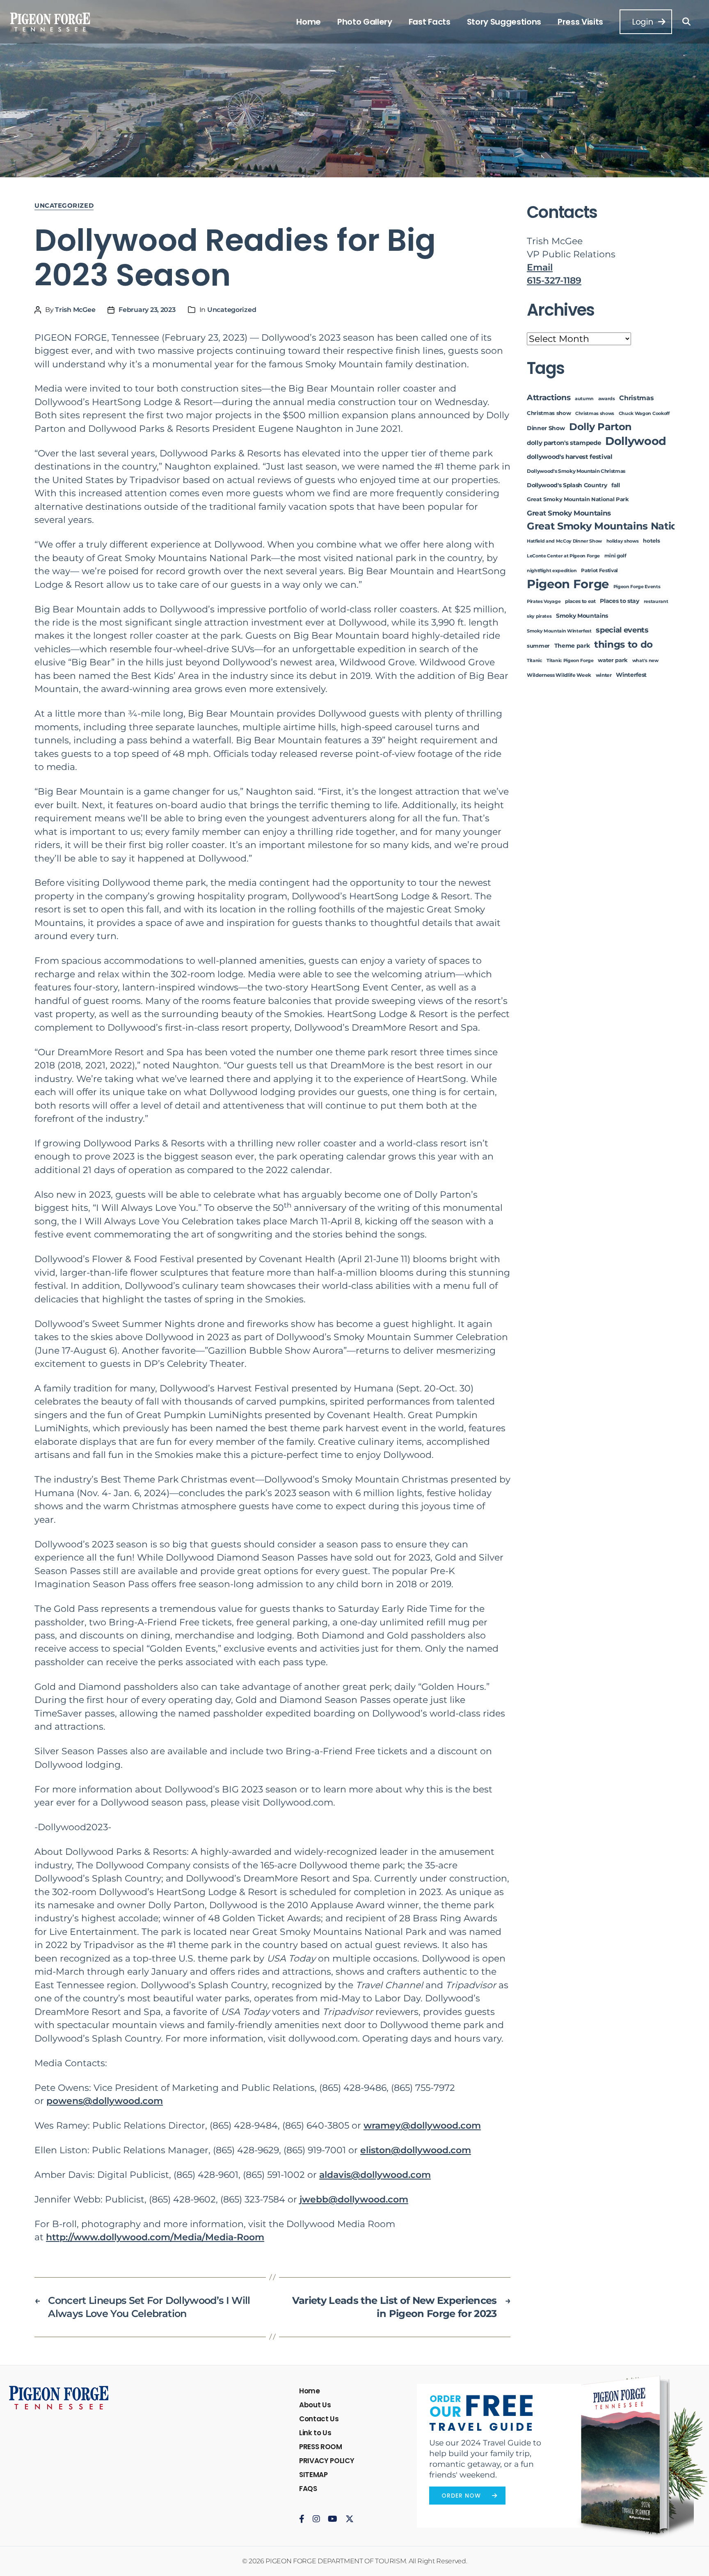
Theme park (572, 646)
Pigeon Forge (568, 584)
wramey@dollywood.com (422, 2126)
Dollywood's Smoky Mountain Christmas (576, 471)
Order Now (461, 2496)
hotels (651, 541)
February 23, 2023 (147, 310)
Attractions (549, 398)
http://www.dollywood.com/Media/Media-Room (155, 2237)
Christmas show (549, 413)
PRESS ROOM (321, 2447)
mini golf (615, 556)
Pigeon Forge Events (637, 587)
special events (622, 630)
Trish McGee (75, 310)
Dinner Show (546, 428)
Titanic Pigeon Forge (570, 661)
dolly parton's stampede (564, 443)
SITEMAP (313, 2475)
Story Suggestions (504, 22)
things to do (623, 644)
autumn (584, 399)
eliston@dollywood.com (416, 2150)
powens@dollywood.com (105, 2101)
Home (309, 22)
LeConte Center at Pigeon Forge (563, 556)
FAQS (308, 2489)
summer (538, 646)
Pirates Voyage (544, 602)
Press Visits (580, 22)
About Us (315, 2405)
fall (616, 485)
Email (540, 267)
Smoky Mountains (582, 616)
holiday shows (623, 541)
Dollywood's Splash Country (567, 485)
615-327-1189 (554, 281)
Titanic (535, 661)
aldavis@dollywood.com (375, 2175)
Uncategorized (64, 206)
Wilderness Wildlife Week (559, 675)
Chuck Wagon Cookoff (644, 414)
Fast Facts (430, 22)
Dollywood (636, 441)
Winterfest (631, 675)
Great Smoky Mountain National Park (578, 499)
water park (613, 660)
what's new (645, 661)
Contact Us (319, 2419)
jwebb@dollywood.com (354, 2199)
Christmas (636, 398)
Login (642, 22)
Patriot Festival (599, 571)
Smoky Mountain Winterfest (559, 631)
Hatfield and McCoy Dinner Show (564, 541)
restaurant (656, 602)
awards (607, 399)
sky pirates (539, 616)
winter (604, 675)
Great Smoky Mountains (569, 513)
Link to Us (315, 2433)
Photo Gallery (365, 22)
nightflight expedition (552, 571)
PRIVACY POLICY (327, 2461)
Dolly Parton (600, 427)
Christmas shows (595, 414)
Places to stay (619, 601)
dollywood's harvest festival (570, 457)
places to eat (580, 601)
